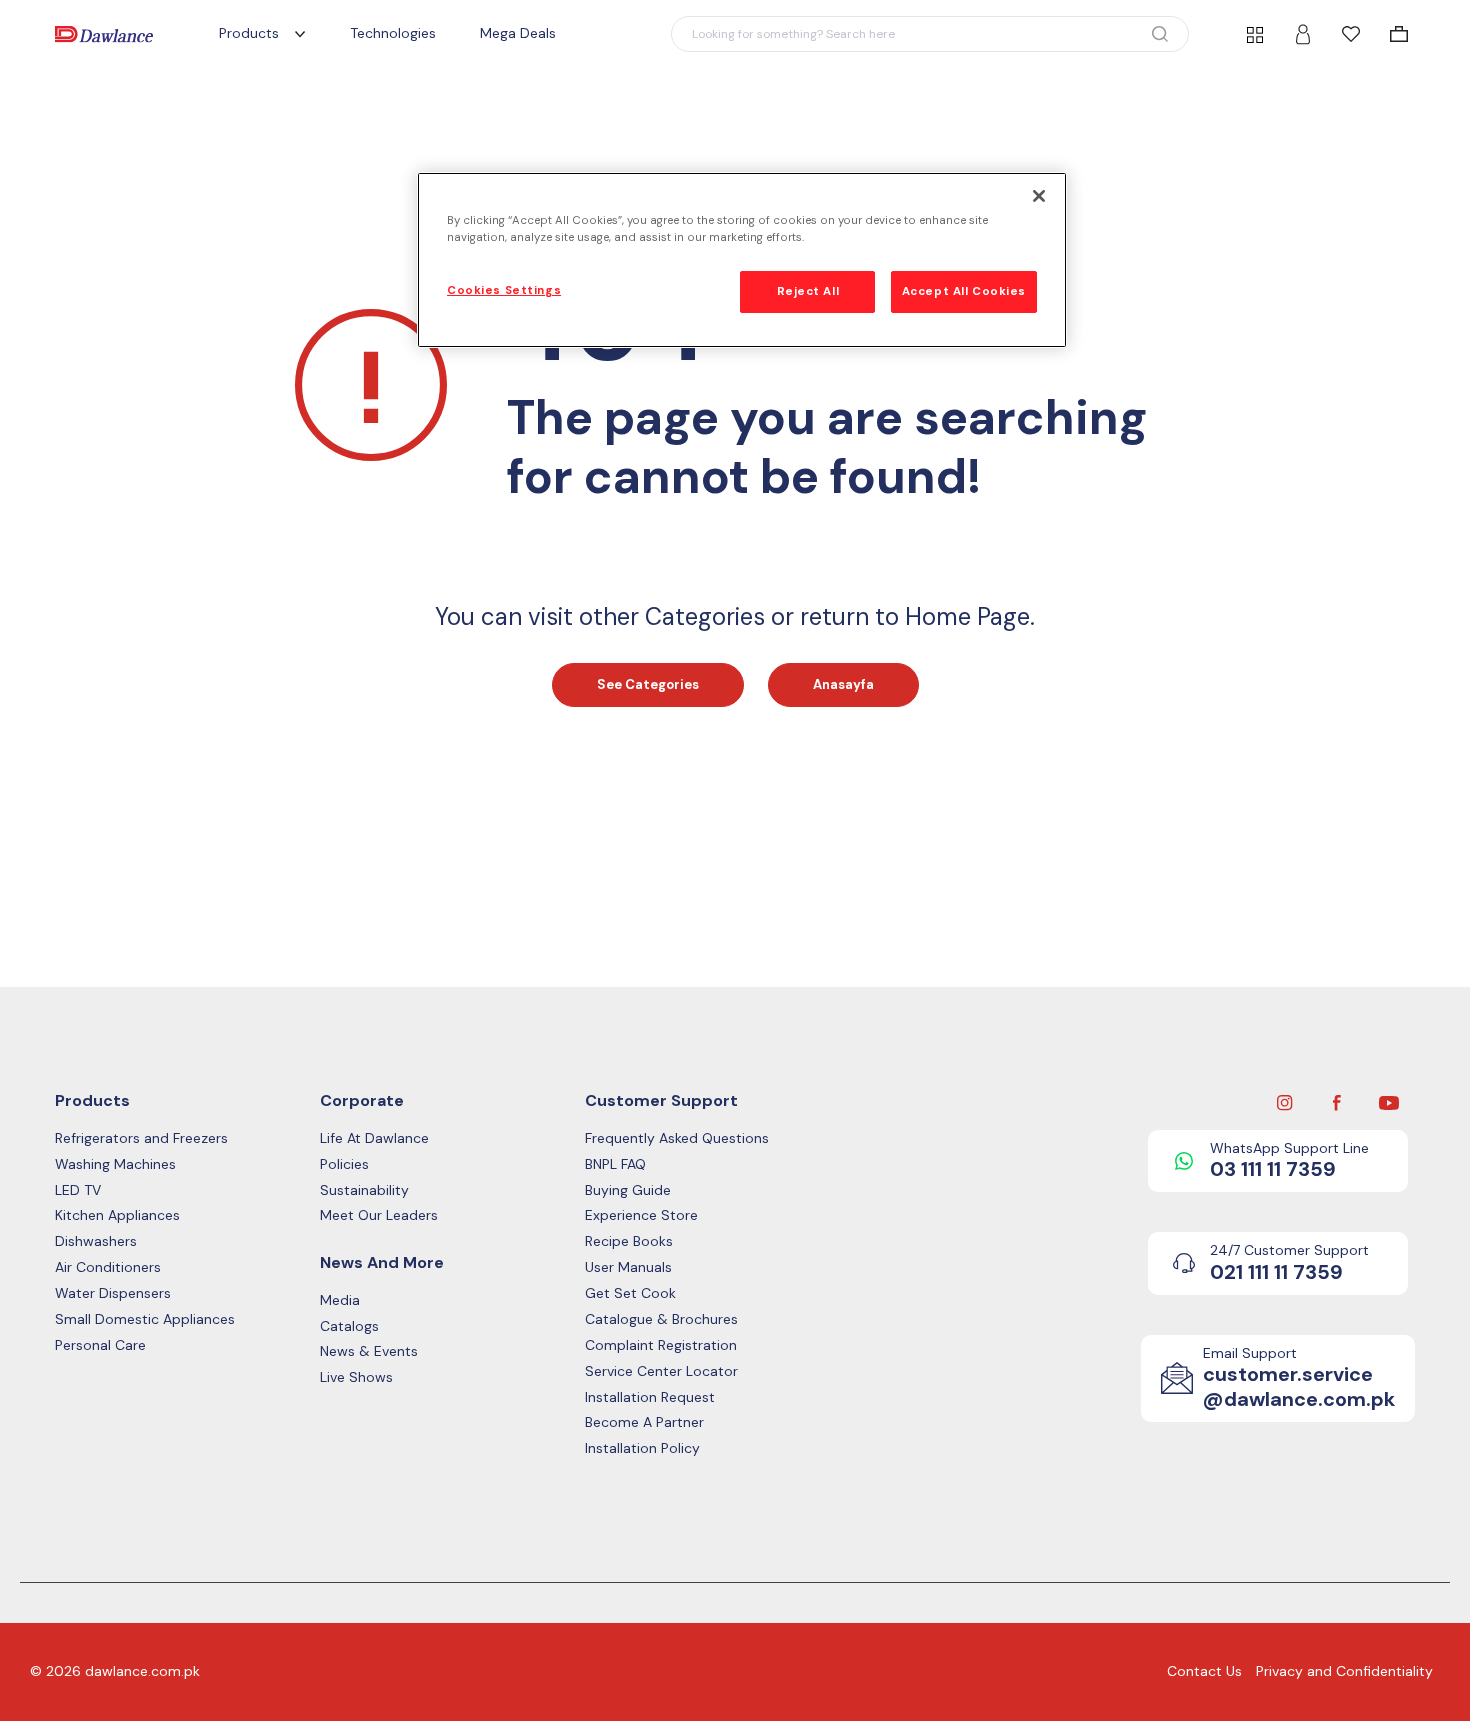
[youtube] (1389, 1102)
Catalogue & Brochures (661, 1319)
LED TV (78, 1190)
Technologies (393, 33)
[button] (930, 34)
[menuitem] (1399, 34)
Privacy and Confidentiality (1344, 1671)
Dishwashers (96, 1241)
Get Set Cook (630, 1293)
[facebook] (1337, 1102)
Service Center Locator (661, 1371)
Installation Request (650, 1397)
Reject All (808, 291)
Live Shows (356, 1377)
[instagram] (1285, 1102)
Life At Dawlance (374, 1138)
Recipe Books (629, 1241)
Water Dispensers (113, 1293)
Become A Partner (644, 1422)
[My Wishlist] (1351, 34)
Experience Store (641, 1215)
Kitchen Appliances (117, 1215)
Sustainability (364, 1190)
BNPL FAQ (615, 1164)
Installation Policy (642, 1448)
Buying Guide (628, 1190)
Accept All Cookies (964, 291)
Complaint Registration (661, 1345)
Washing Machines (115, 1164)
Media (340, 1300)
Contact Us (1204, 1671)
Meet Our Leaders (379, 1215)
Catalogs (349, 1326)
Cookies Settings (504, 290)
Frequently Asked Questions (677, 1138)
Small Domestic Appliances (145, 1319)
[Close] (1039, 196)
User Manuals (628, 1267)
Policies (344, 1164)
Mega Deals (518, 33)
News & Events (369, 1351)
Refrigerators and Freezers (141, 1138)
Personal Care (100, 1345)
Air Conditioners (108, 1267)
